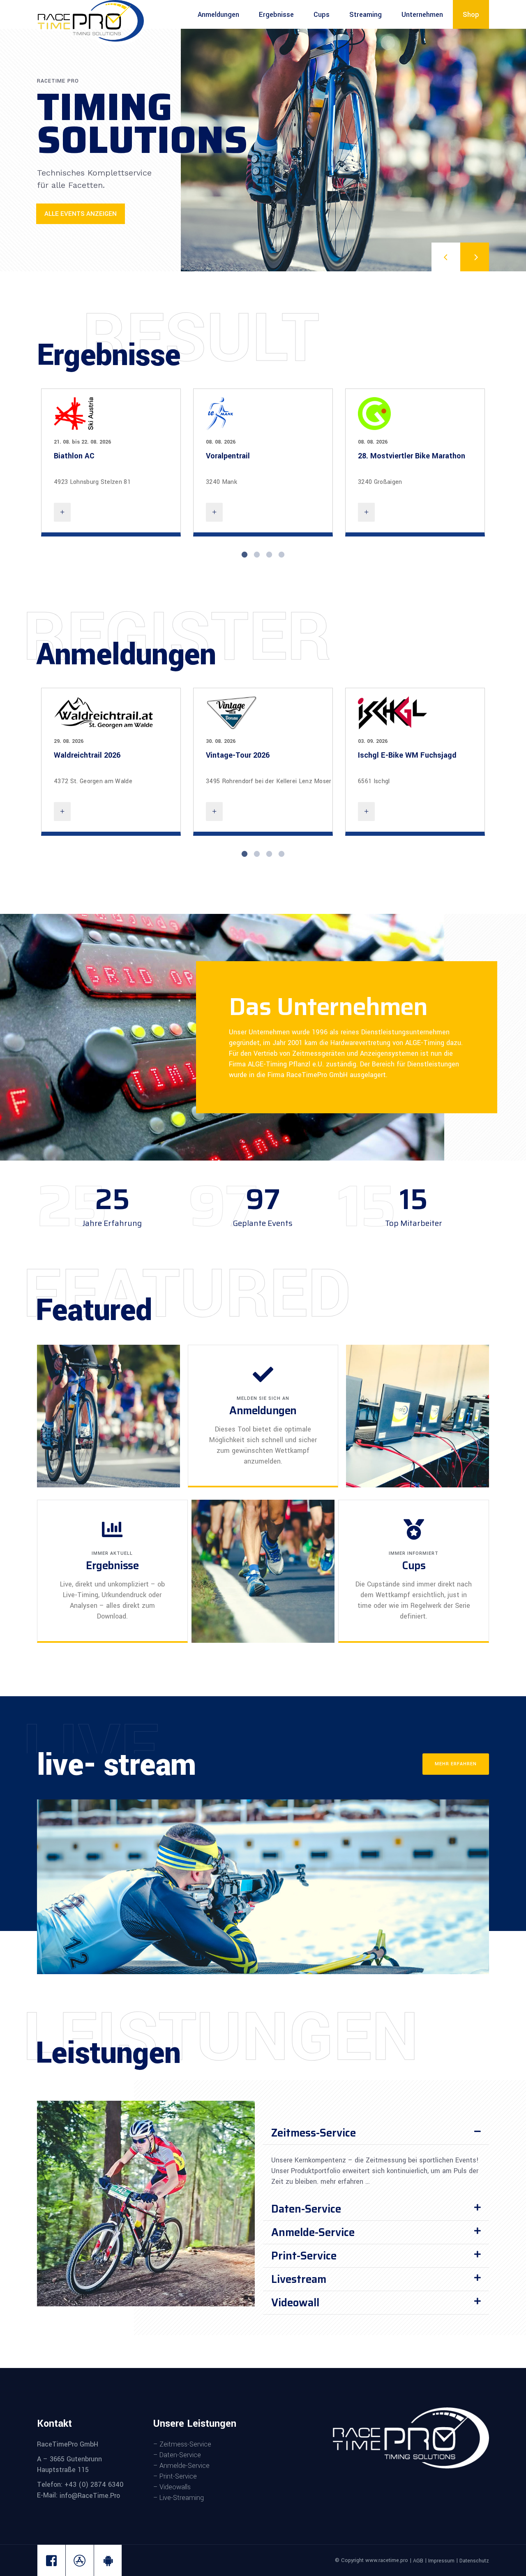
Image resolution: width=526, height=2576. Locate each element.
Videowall (295, 2302)
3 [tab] (269, 555)
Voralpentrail (228, 456)
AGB (418, 2561)
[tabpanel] (111, 462)
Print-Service (304, 2256)
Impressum (441, 2561)
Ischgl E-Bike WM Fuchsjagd (407, 755)
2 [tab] (257, 555)
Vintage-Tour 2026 (238, 755)
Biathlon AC (74, 456)
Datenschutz (474, 2561)
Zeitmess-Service (314, 2133)
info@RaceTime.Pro (89, 2496)
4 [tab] (281, 555)
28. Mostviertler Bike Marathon (412, 456)
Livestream (299, 2279)
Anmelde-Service (313, 2232)
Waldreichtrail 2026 (87, 755)
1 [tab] (245, 555)
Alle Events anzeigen (81, 214)
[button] (376, 2133)
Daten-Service (306, 2209)
